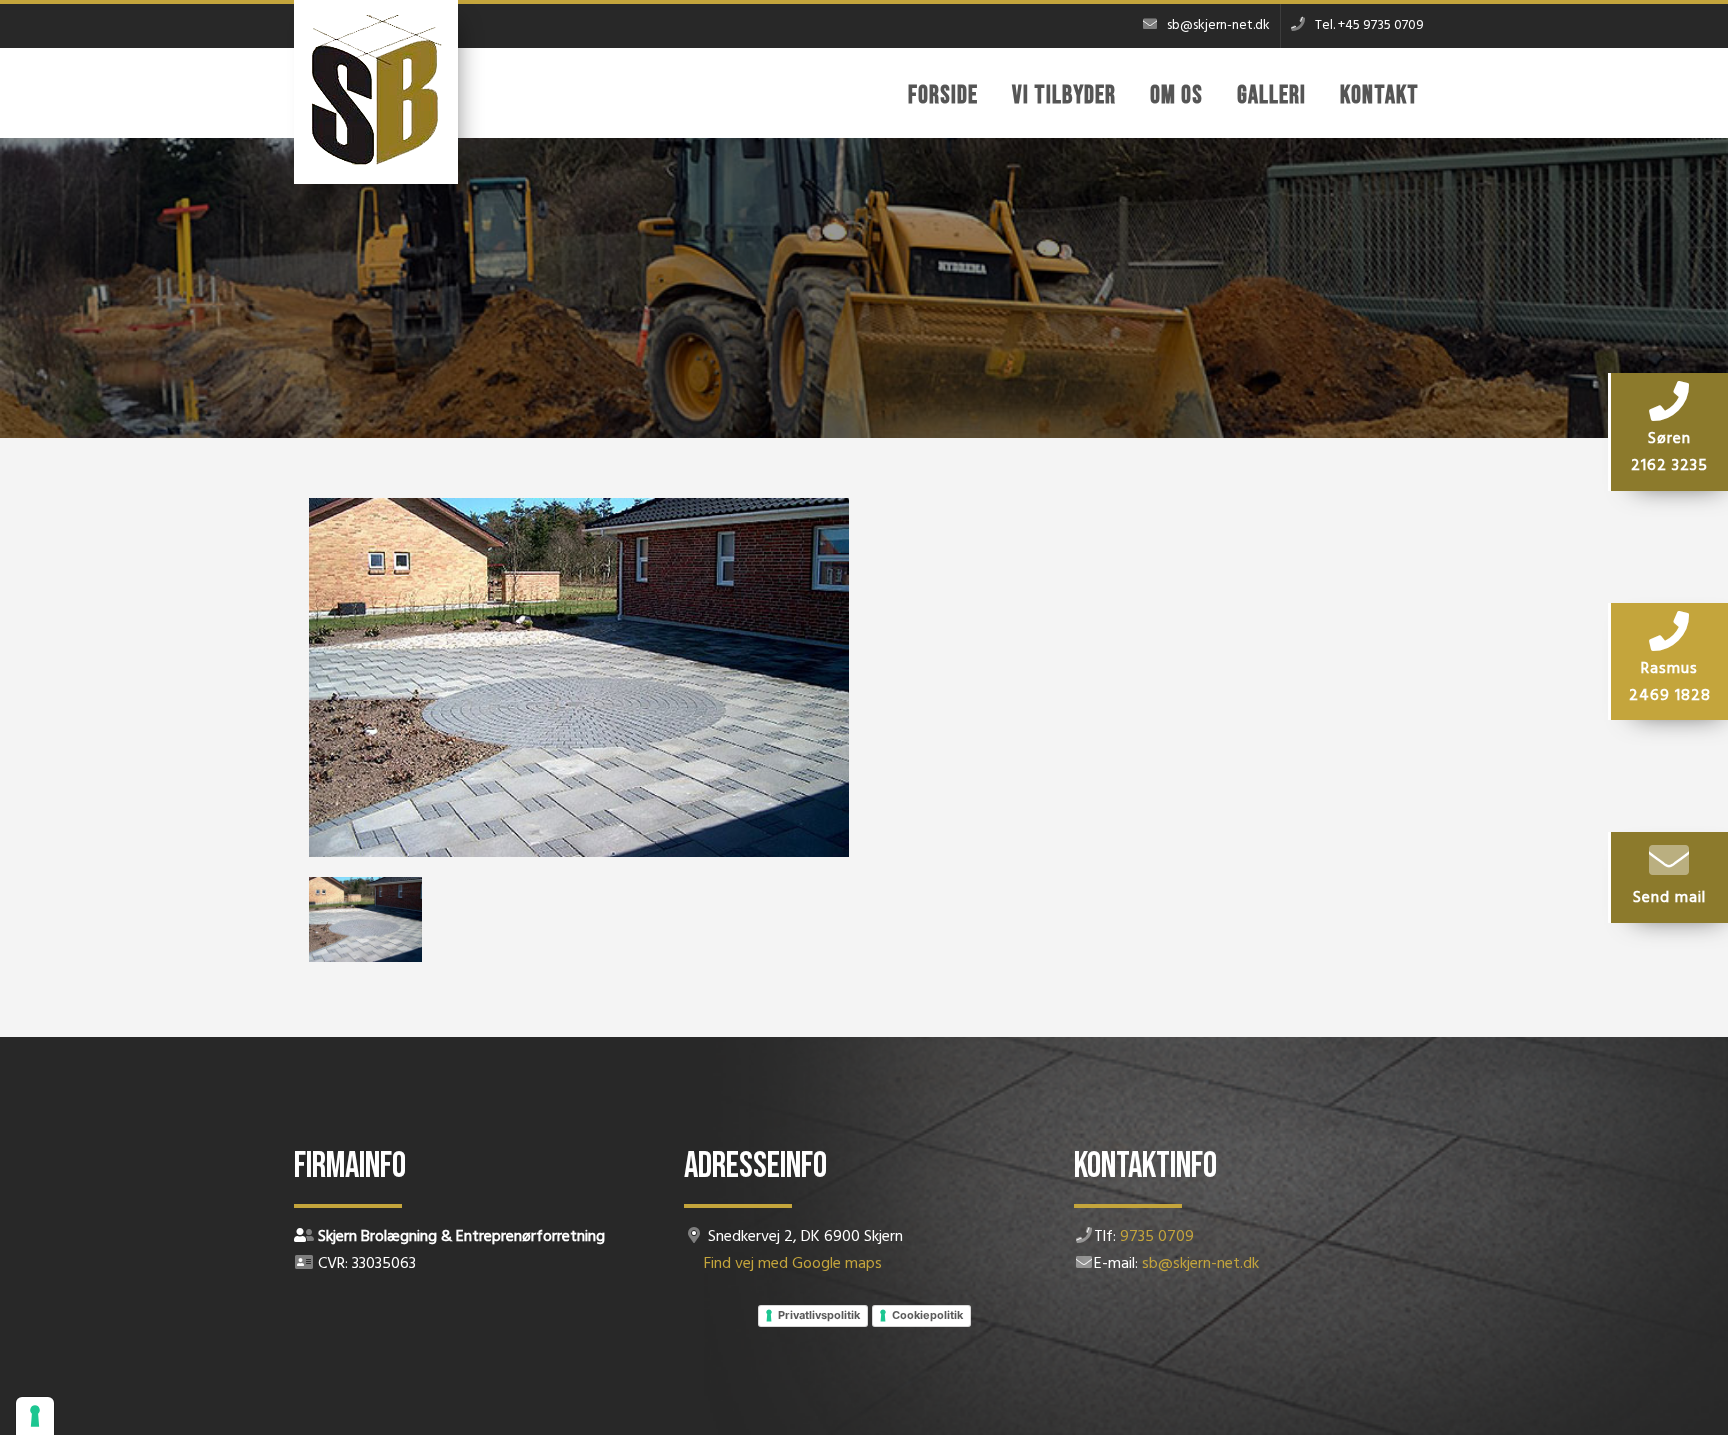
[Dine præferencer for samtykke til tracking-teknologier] (35, 1416)
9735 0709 (1157, 1237)
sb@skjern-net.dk (1200, 1264)
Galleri (1271, 95)
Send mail (1669, 898)
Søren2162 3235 (1669, 452)
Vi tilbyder (1064, 95)
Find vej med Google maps (793, 1264)
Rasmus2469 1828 (1670, 682)
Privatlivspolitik (819, 1315)
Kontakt (1379, 95)
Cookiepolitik (927, 1315)
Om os (1176, 95)
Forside (943, 95)
